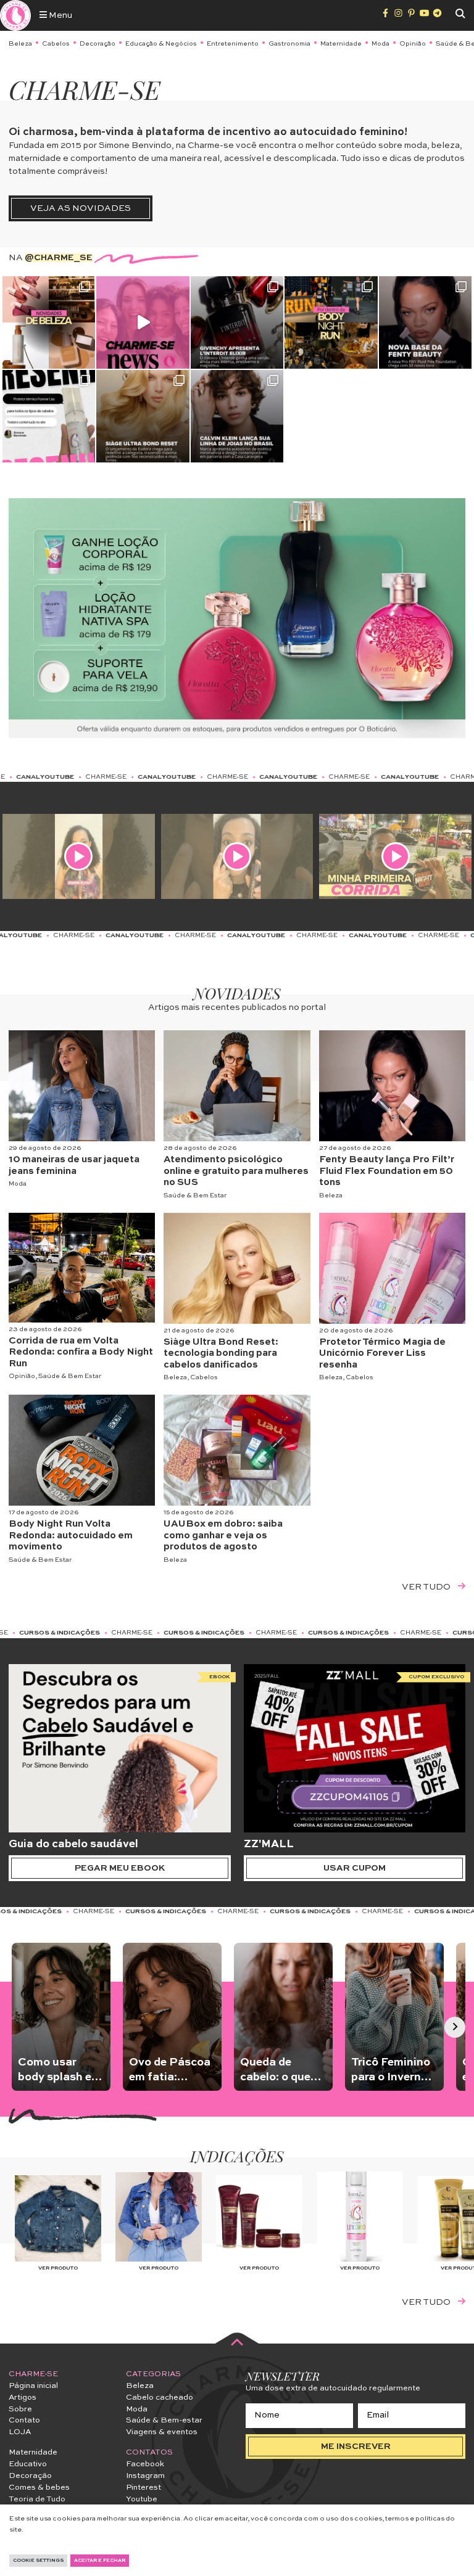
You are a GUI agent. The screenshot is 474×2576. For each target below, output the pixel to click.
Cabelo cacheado (160, 2398)
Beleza (20, 44)
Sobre (20, 2409)
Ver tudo (427, 1587)
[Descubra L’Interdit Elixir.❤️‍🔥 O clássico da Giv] (237, 322)
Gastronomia (289, 44)
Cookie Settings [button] (38, 2561)
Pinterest (143, 2488)
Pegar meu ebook (120, 1868)
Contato (24, 2420)
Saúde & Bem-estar (164, 2420)
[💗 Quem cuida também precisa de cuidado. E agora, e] (143, 322)
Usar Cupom (355, 1868)
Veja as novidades (81, 208)
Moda (380, 44)
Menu (60, 15)
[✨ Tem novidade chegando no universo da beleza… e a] (49, 322)
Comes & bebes (39, 2488)
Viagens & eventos (162, 2432)
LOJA (20, 2432)
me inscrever (356, 2447)
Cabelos (56, 44)
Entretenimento (233, 44)
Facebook (145, 2464)
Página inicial (33, 2386)
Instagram (145, 2476)
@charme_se (59, 258)
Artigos (23, 2398)
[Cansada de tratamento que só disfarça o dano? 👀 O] (143, 416)
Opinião (413, 44)
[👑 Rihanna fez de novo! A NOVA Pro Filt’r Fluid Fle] (425, 322)
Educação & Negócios (161, 44)
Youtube (142, 2499)
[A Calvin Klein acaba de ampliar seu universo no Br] (237, 416)
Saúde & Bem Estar (195, 1196)
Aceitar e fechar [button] (100, 2561)
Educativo (28, 2464)
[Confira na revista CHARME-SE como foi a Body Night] (331, 322)
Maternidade (341, 44)
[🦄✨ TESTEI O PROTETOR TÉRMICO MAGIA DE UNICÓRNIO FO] (49, 416)
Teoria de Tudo (37, 2499)
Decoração (98, 44)
